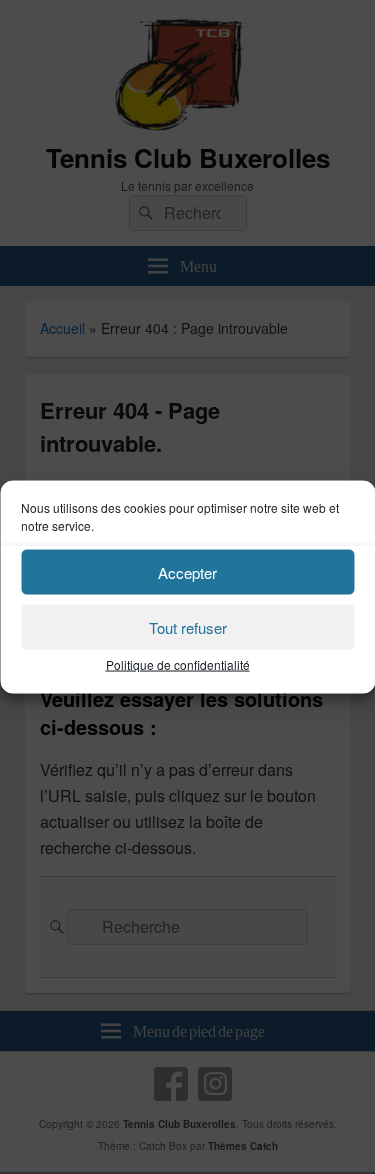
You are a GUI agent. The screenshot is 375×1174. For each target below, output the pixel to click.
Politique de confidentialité (178, 664)
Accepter (187, 571)
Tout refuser (188, 626)
